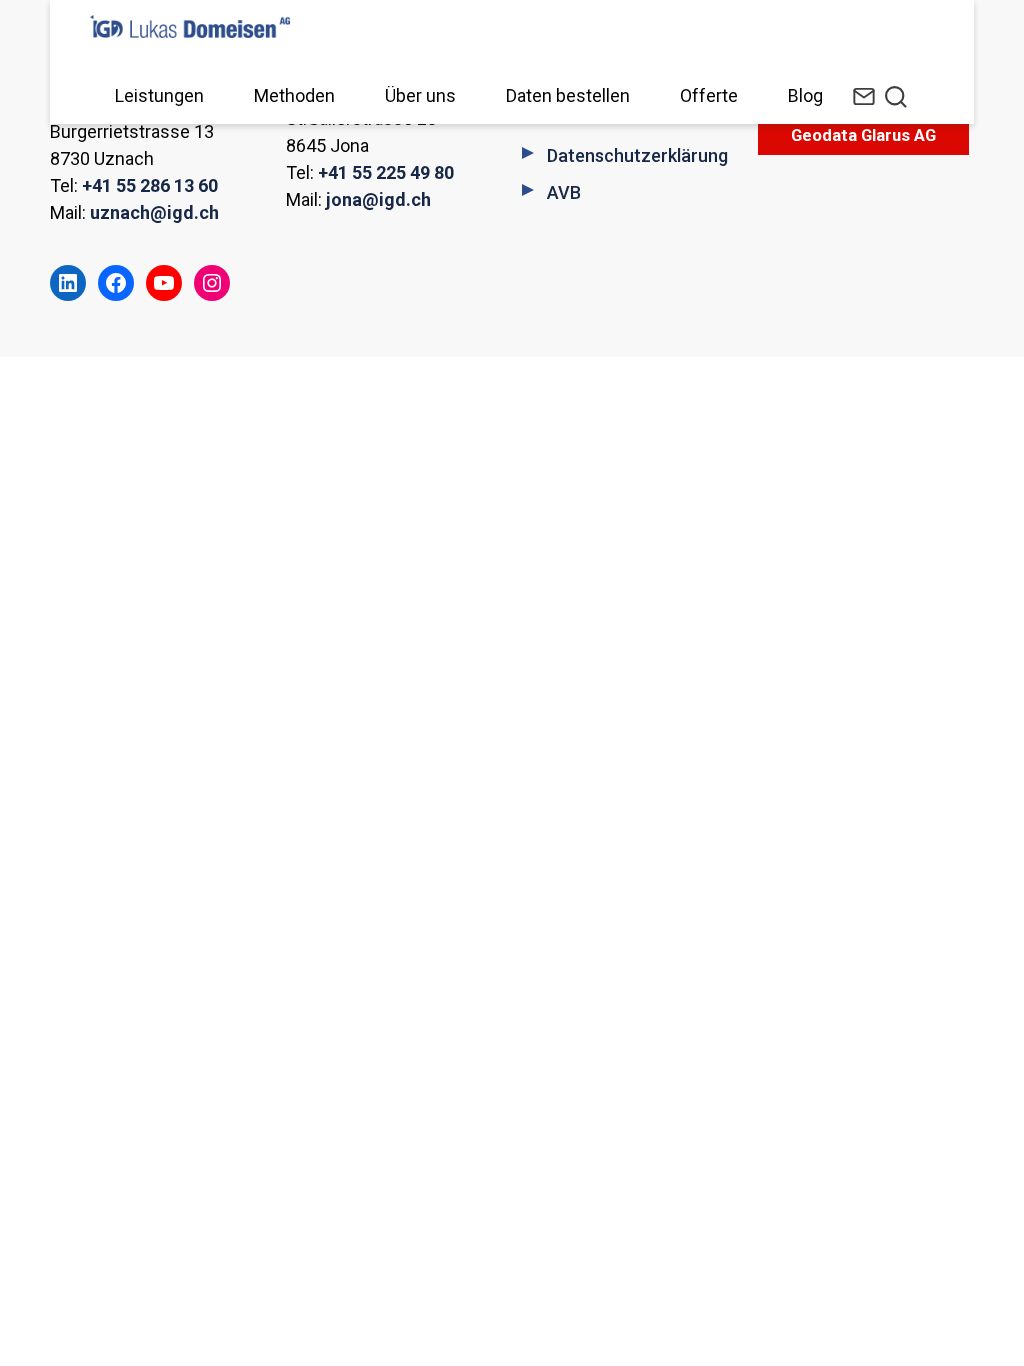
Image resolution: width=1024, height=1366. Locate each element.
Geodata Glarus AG (863, 135)
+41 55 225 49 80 (386, 172)
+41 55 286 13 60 (150, 185)
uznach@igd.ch (154, 212)
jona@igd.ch (378, 199)
